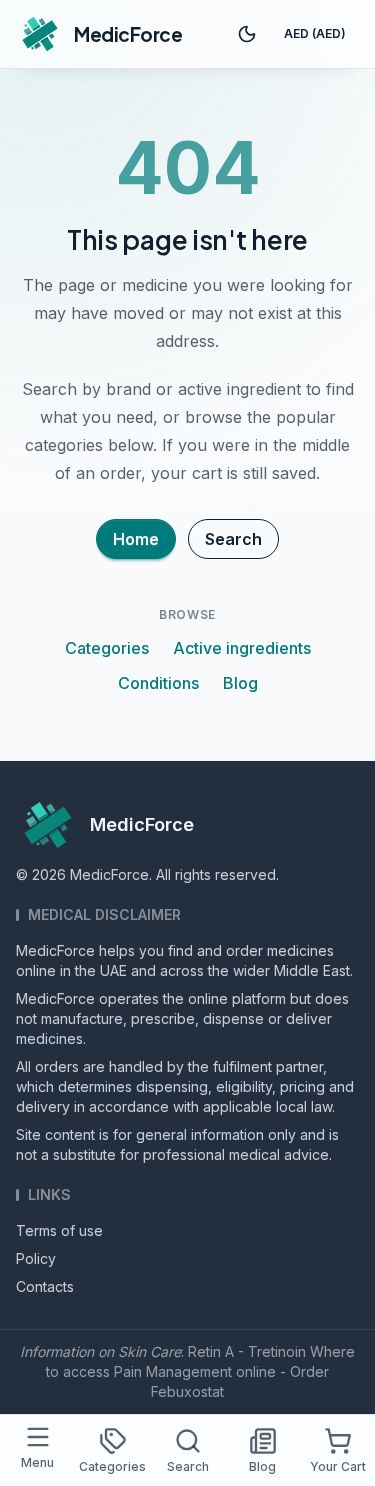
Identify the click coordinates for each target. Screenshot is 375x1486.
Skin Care (149, 1351)
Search (233, 539)
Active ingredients (242, 648)
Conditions (158, 683)
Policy (36, 1258)
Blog (240, 683)
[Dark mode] (247, 34)
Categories (107, 648)
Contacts (45, 1286)
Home (136, 539)
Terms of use (59, 1230)
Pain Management (173, 1371)
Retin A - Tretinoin (247, 1351)
